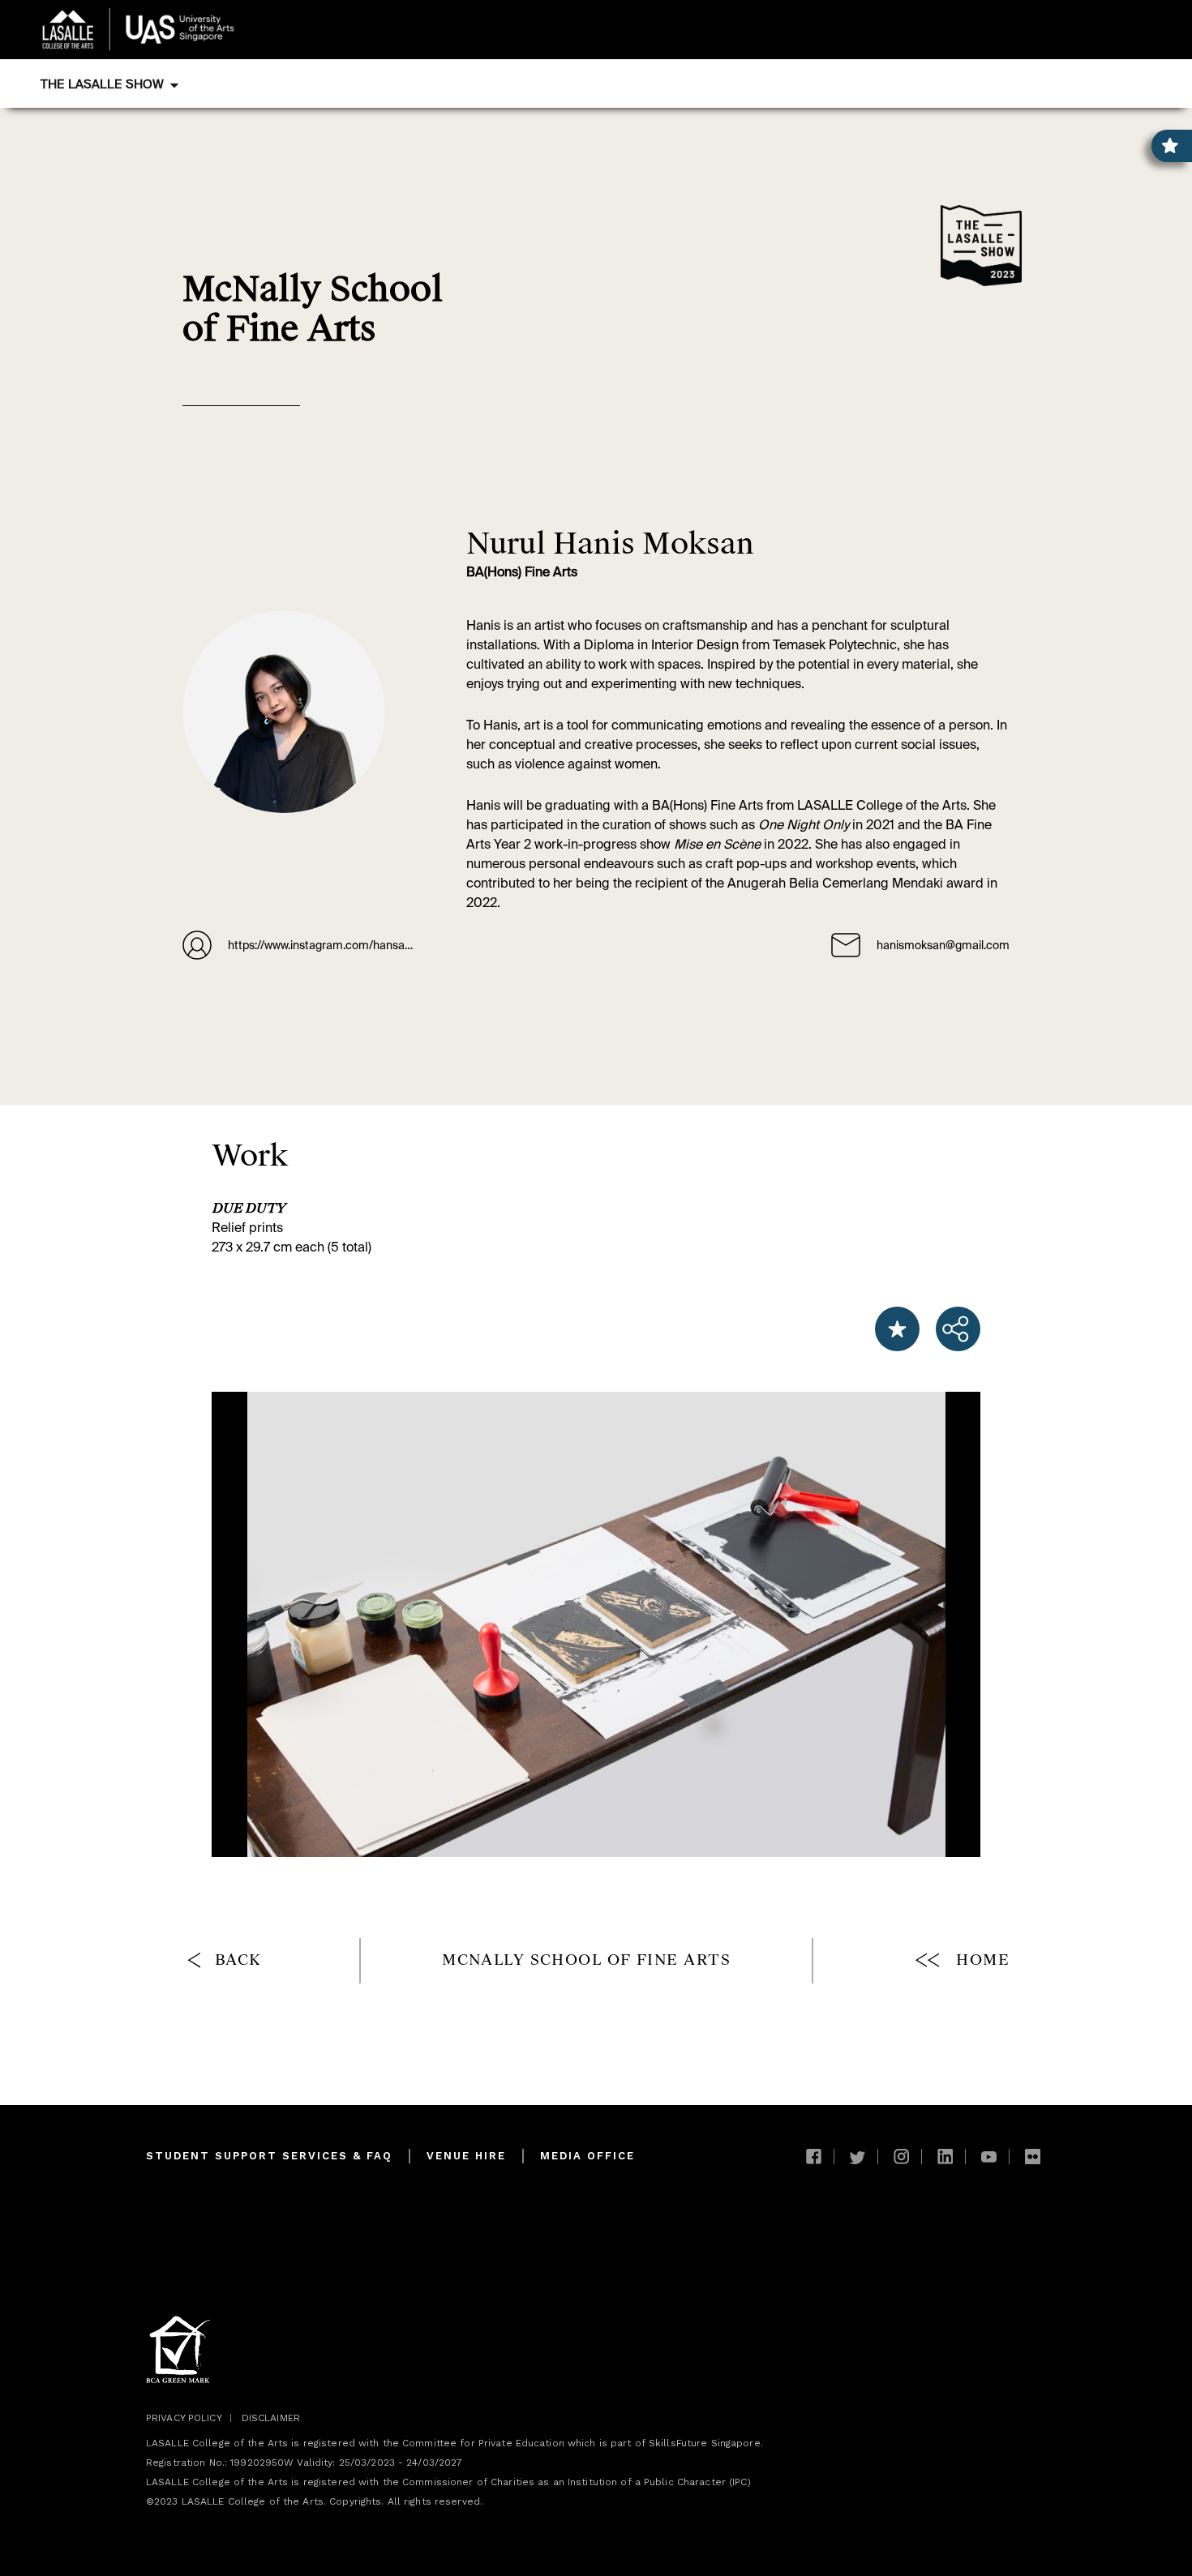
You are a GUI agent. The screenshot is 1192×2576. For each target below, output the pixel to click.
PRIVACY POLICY (184, 2418)
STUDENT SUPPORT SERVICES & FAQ (269, 2156)
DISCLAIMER (271, 2418)
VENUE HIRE (466, 2156)
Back (238, 1960)
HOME (983, 1960)
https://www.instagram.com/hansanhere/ (323, 946)
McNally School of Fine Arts (586, 1960)
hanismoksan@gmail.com (943, 946)
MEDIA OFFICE (587, 2156)
